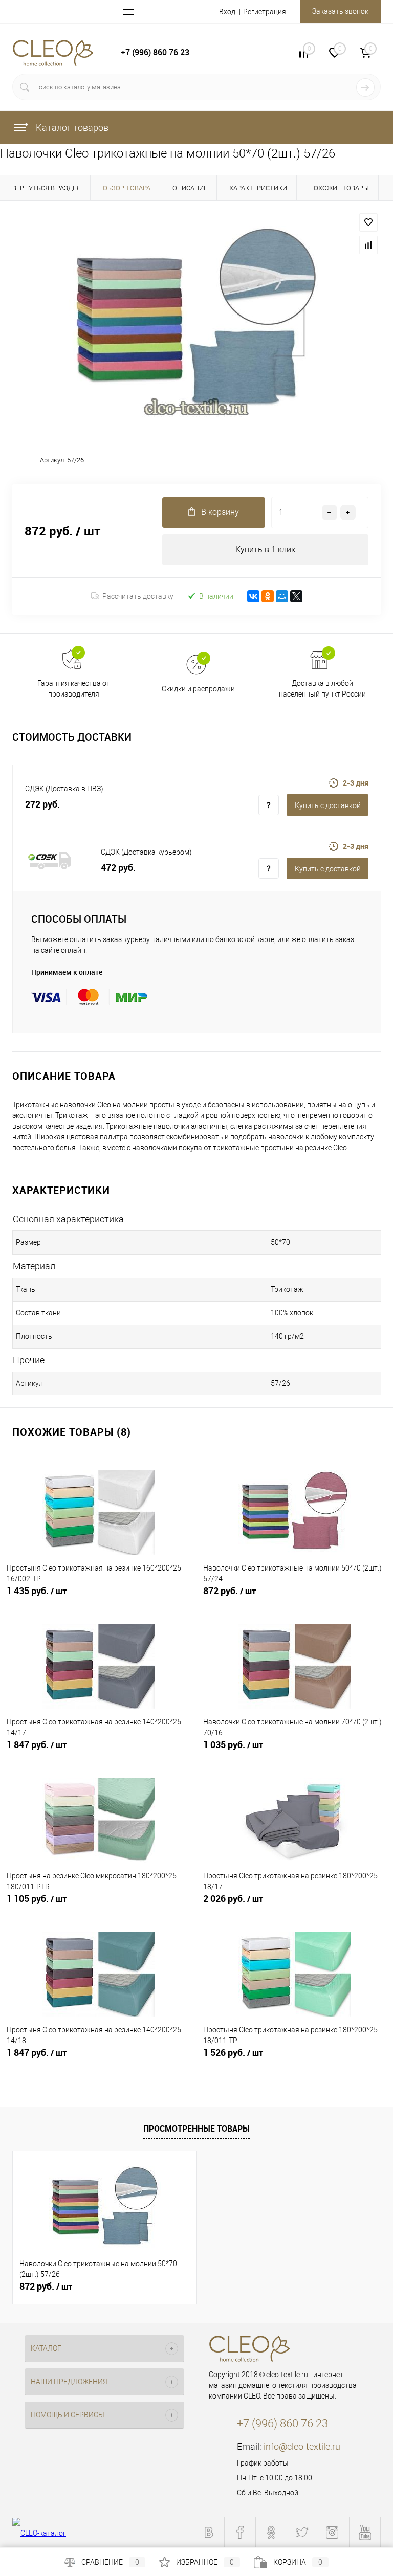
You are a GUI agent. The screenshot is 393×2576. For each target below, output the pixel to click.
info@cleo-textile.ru (302, 2446)
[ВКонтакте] (253, 596)
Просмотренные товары (196, 2129)
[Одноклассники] (268, 596)
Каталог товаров (71, 128)
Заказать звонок (340, 11)
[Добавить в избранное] (368, 222)
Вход (227, 12)
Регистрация (265, 12)
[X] (296, 596)
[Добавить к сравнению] (368, 245)
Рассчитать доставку (138, 596)
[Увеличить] (196, 321)
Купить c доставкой (328, 805)
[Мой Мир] (282, 596)
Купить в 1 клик (265, 550)
